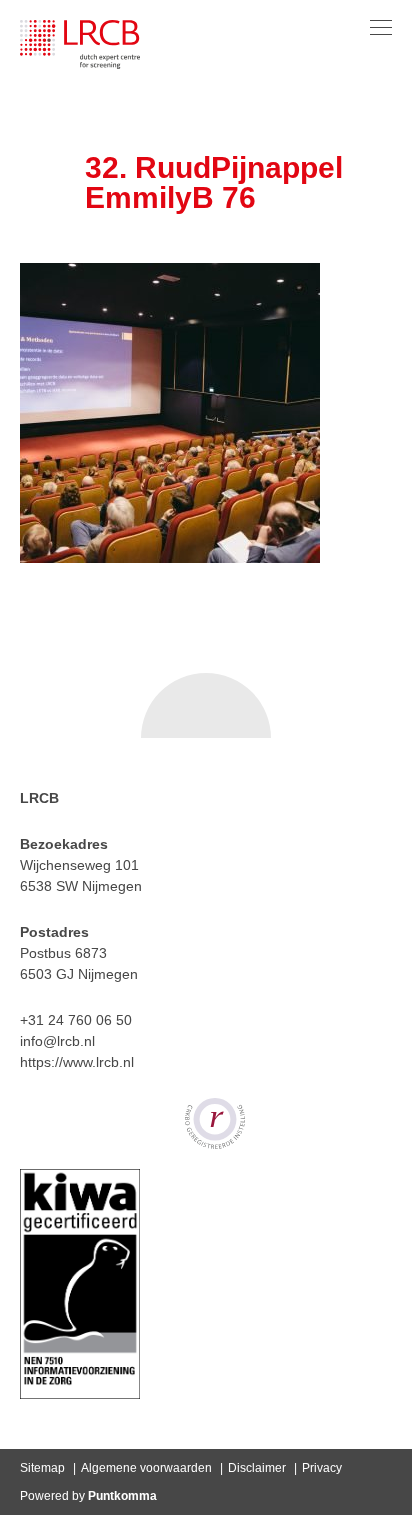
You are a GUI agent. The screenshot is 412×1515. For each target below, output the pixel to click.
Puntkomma (122, 1496)
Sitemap (42, 1468)
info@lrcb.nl (57, 1041)
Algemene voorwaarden (146, 1468)
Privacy (322, 1468)
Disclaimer (257, 1468)
